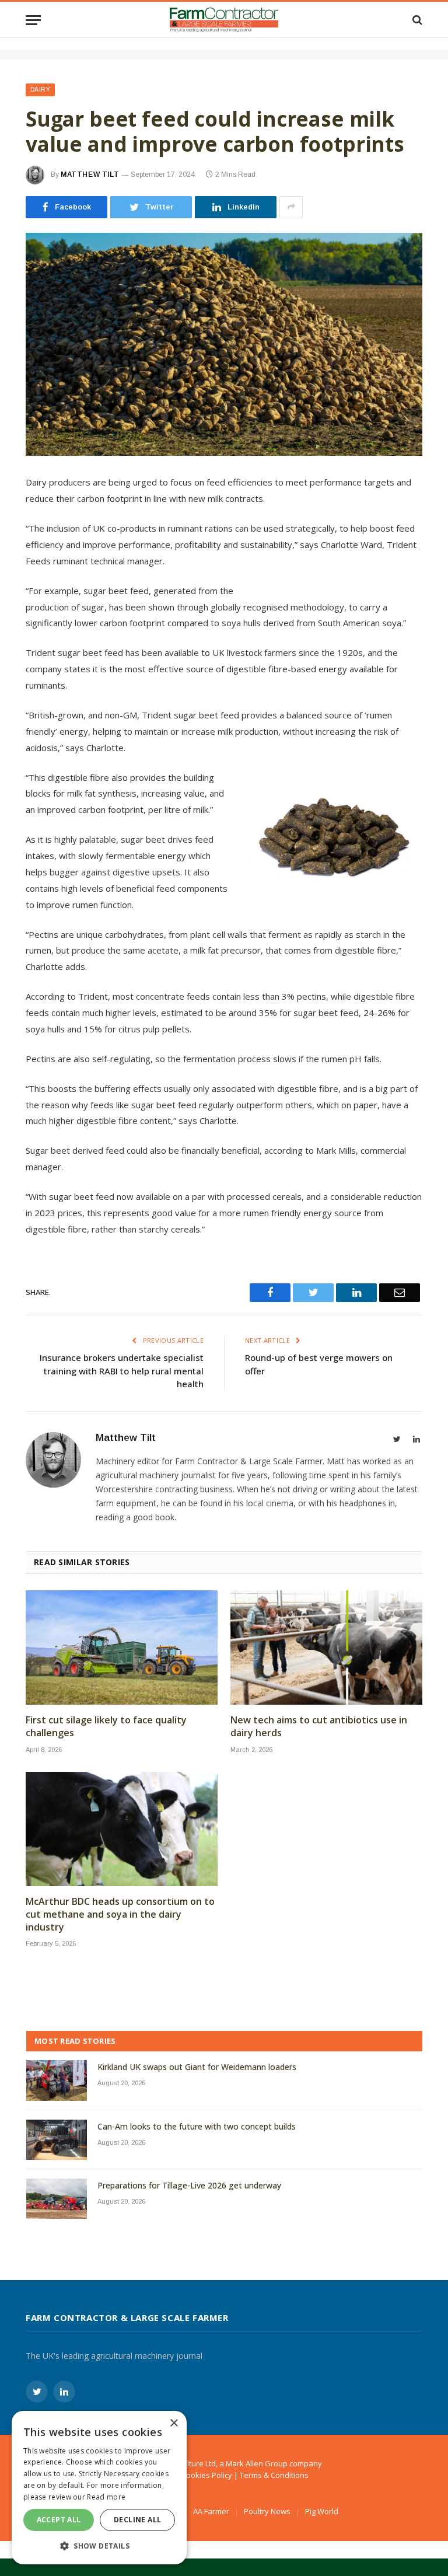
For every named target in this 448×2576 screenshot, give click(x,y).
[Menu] (33, 20)
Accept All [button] (59, 2520)
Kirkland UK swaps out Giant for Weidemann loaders (197, 2067)
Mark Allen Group (257, 2463)
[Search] (416, 20)
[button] (99, 2546)
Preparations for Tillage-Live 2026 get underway (189, 2185)
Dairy (40, 90)
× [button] (174, 2423)
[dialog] (99, 2488)
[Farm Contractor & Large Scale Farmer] (224, 20)
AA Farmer (211, 2511)
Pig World (322, 2511)
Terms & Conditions (274, 2475)
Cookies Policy (207, 2475)
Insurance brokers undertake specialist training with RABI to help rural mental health (122, 1371)
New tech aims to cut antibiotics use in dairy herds (319, 1727)
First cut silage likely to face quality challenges (106, 1727)
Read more (106, 2497)
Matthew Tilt (90, 174)
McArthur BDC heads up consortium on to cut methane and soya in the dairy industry (120, 1914)
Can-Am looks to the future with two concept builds (197, 2126)
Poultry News (267, 2511)
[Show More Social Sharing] (291, 207)
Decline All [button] (137, 2520)
